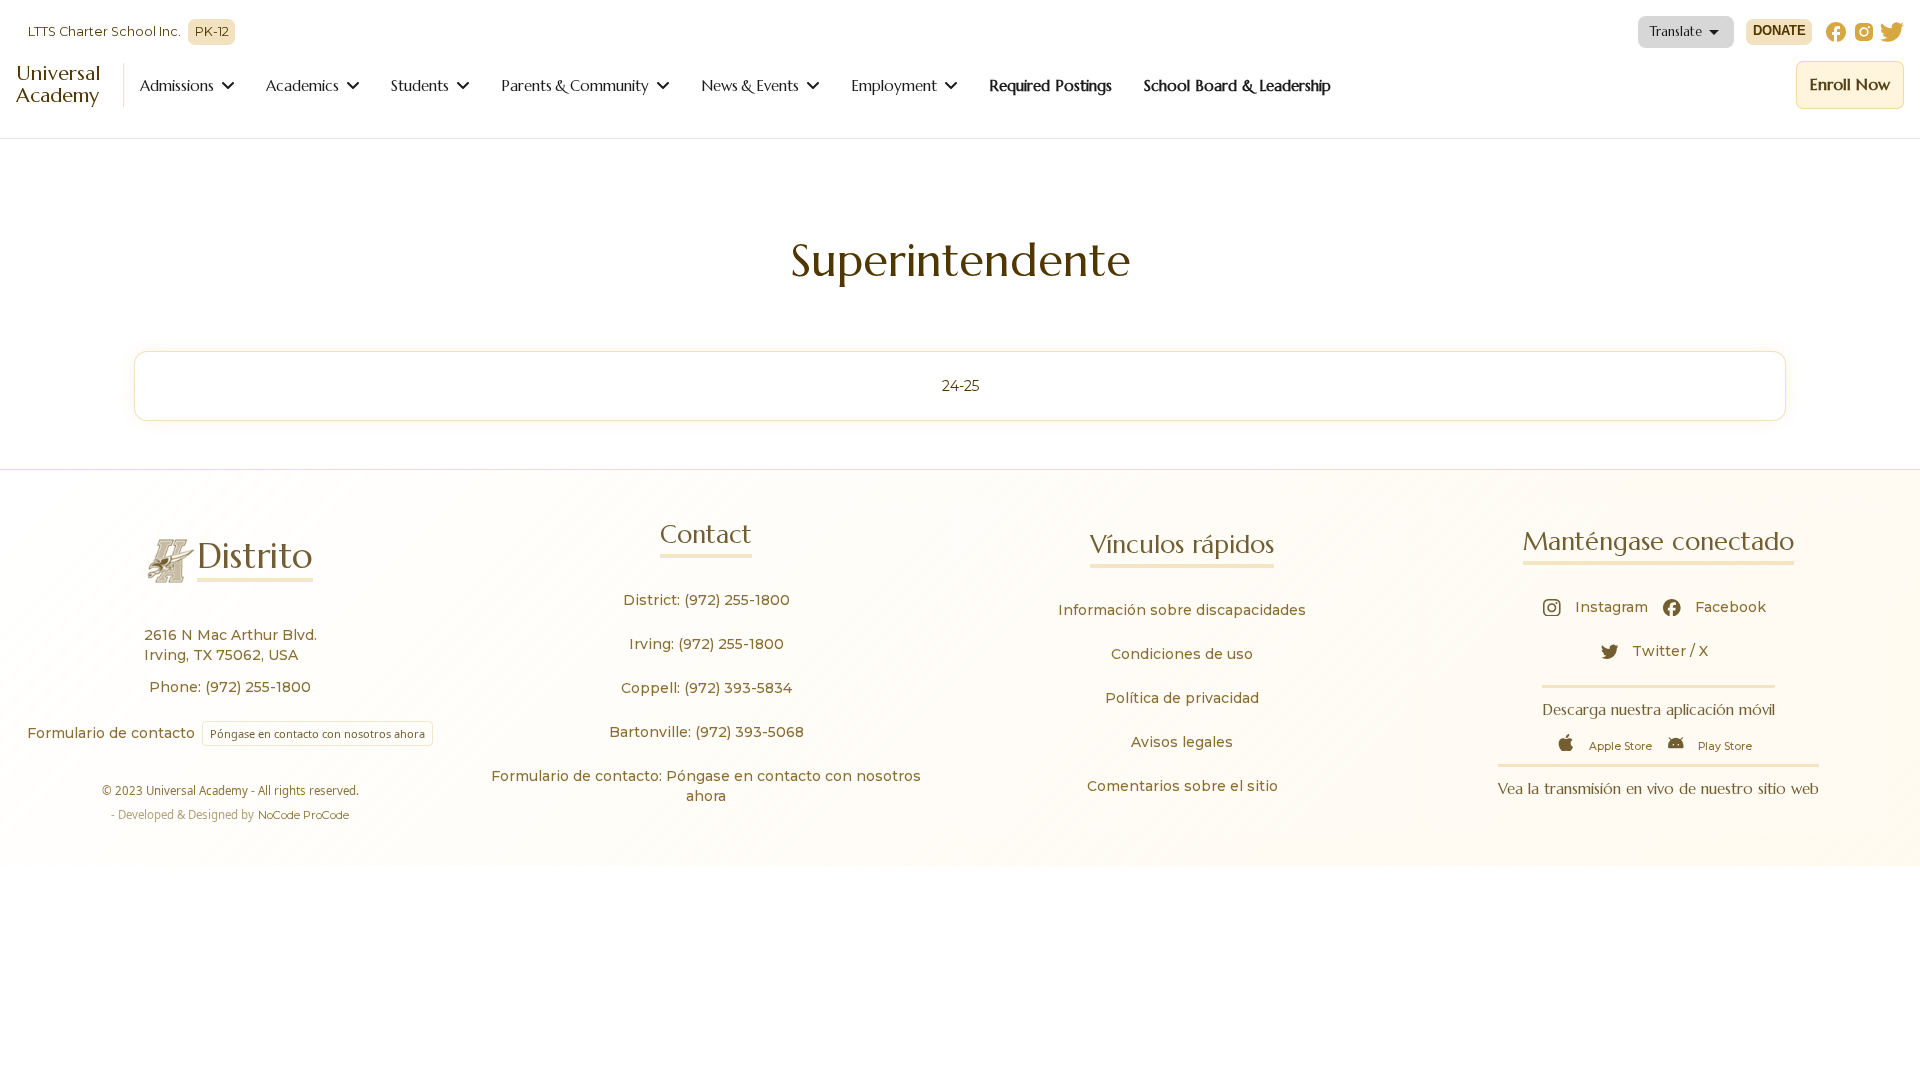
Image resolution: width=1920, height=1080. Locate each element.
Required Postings (1050, 85)
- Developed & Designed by (230, 814)
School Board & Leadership (1237, 85)
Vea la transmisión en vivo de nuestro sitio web (1658, 788)
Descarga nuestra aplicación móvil (1658, 709)
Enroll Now (1850, 84)
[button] (1686, 32)
